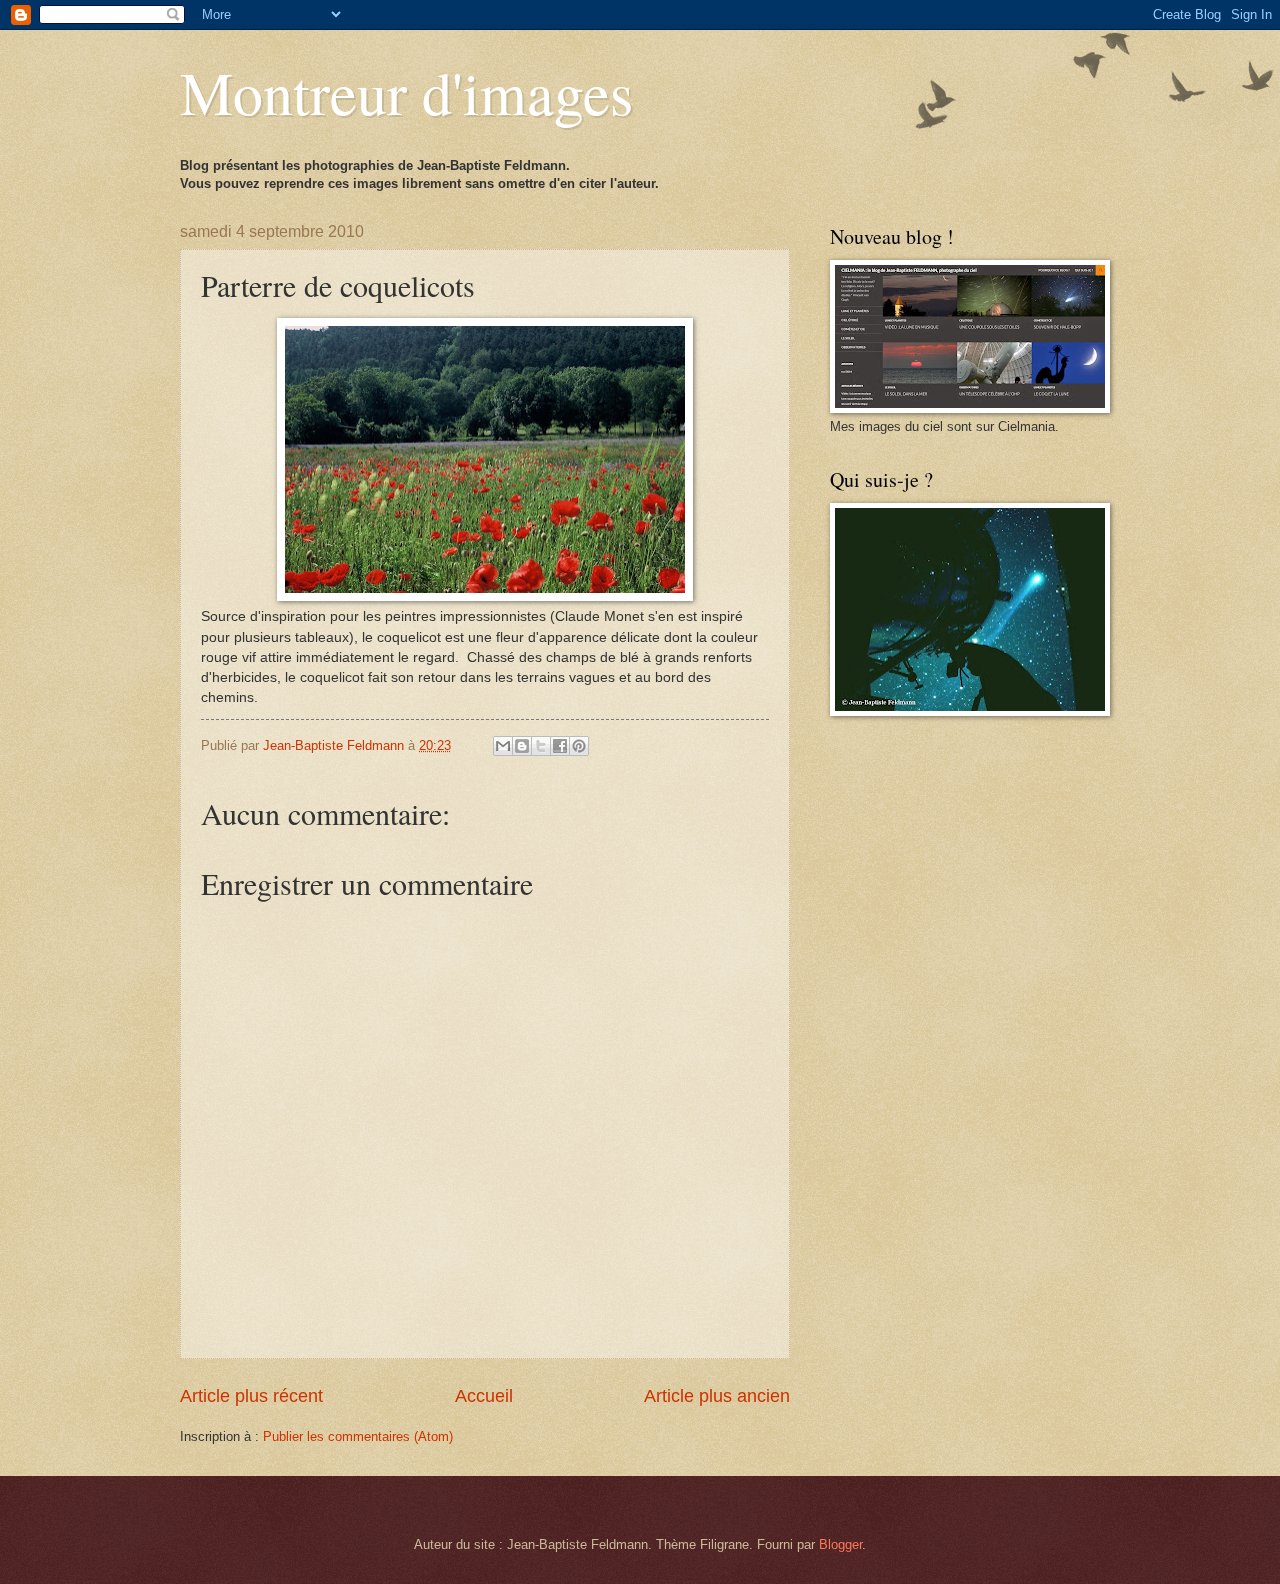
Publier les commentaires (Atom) (358, 1436)
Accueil (484, 1396)
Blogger (840, 1544)
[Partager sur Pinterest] (579, 746)
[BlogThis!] (522, 746)
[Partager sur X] (541, 746)
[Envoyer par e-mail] (503, 746)
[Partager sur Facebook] (560, 746)
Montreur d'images (406, 92)
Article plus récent (251, 1396)
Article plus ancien (717, 1396)
